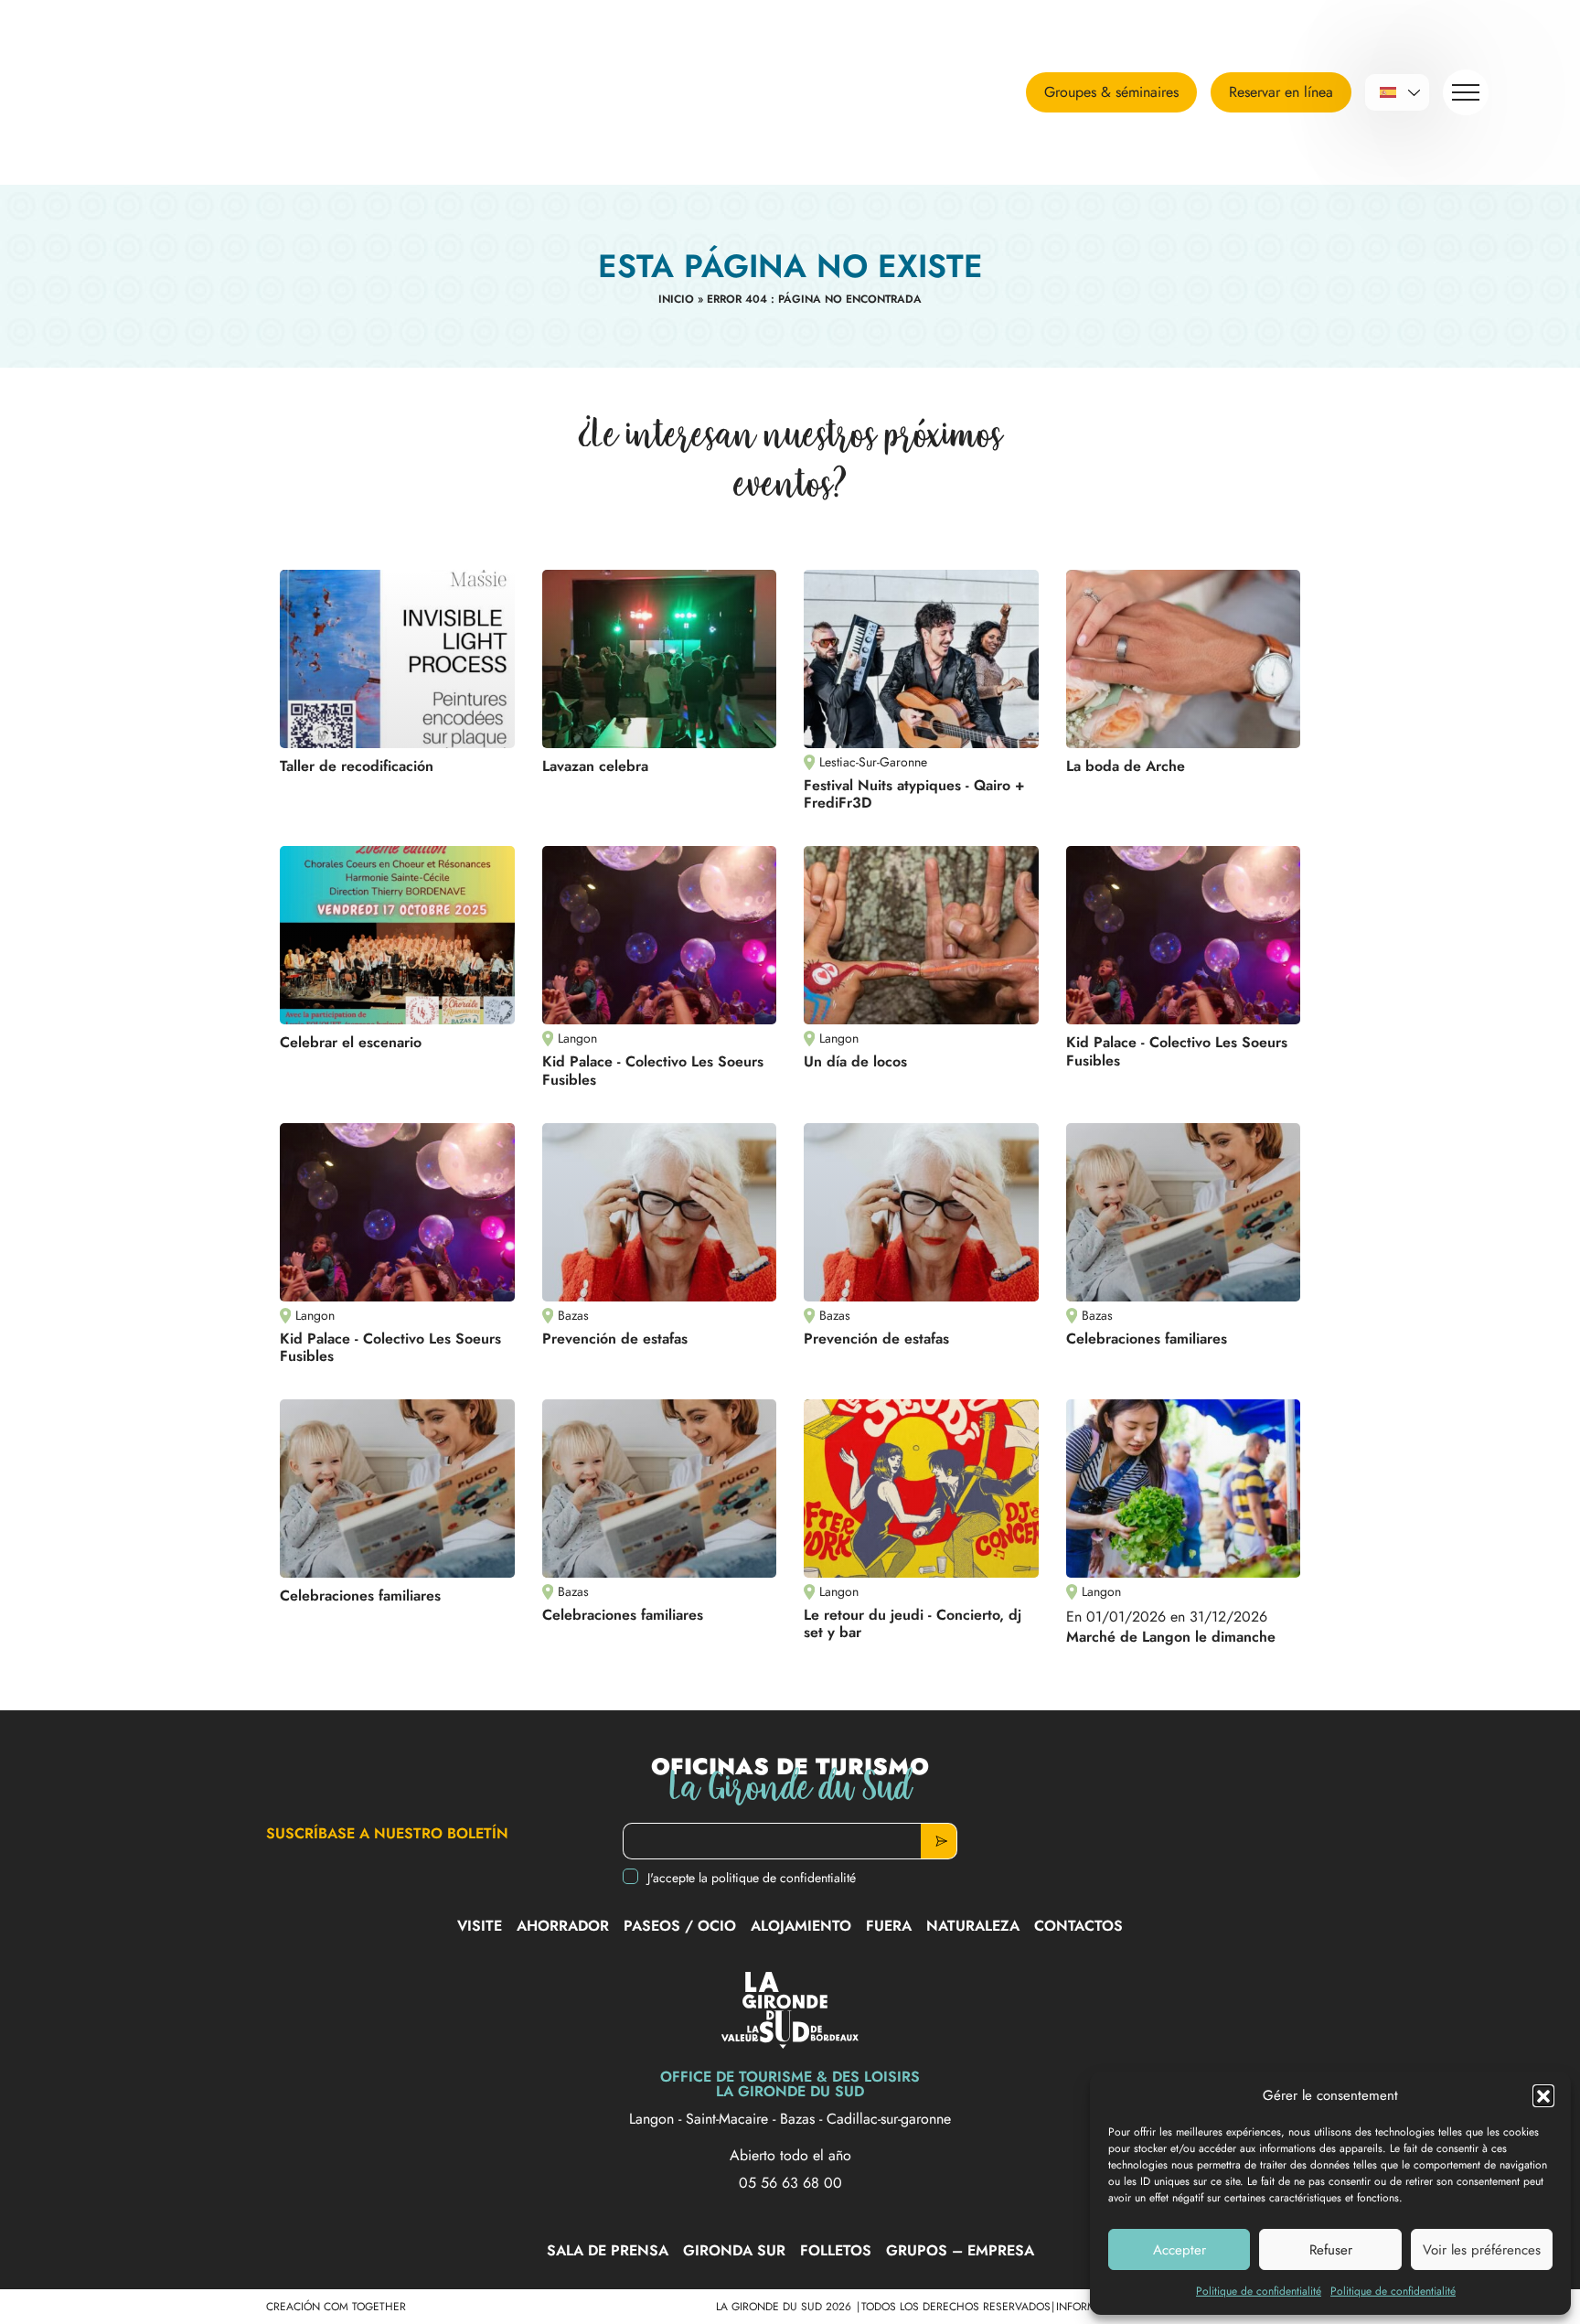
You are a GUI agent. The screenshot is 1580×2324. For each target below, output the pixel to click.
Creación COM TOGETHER (336, 2307)
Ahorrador (563, 1926)
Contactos (1078, 1926)
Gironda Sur (734, 2250)
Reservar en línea (1281, 92)
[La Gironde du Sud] (206, 92)
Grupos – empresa (960, 2250)
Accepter (1180, 2250)
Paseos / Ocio (680, 1926)
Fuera (889, 1926)
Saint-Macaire (729, 2119)
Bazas (800, 2119)
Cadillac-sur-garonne (889, 2119)
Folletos (836, 2250)
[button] (1543, 2095)
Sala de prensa (608, 2250)
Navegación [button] (1466, 92)
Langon (654, 2119)
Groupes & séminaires (1111, 92)
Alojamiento (801, 1926)
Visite (480, 1926)
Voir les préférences (1482, 2250)
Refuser (1331, 2250)
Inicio (676, 299)
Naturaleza (973, 1926)
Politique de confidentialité (1259, 2291)
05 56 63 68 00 (790, 2183)
